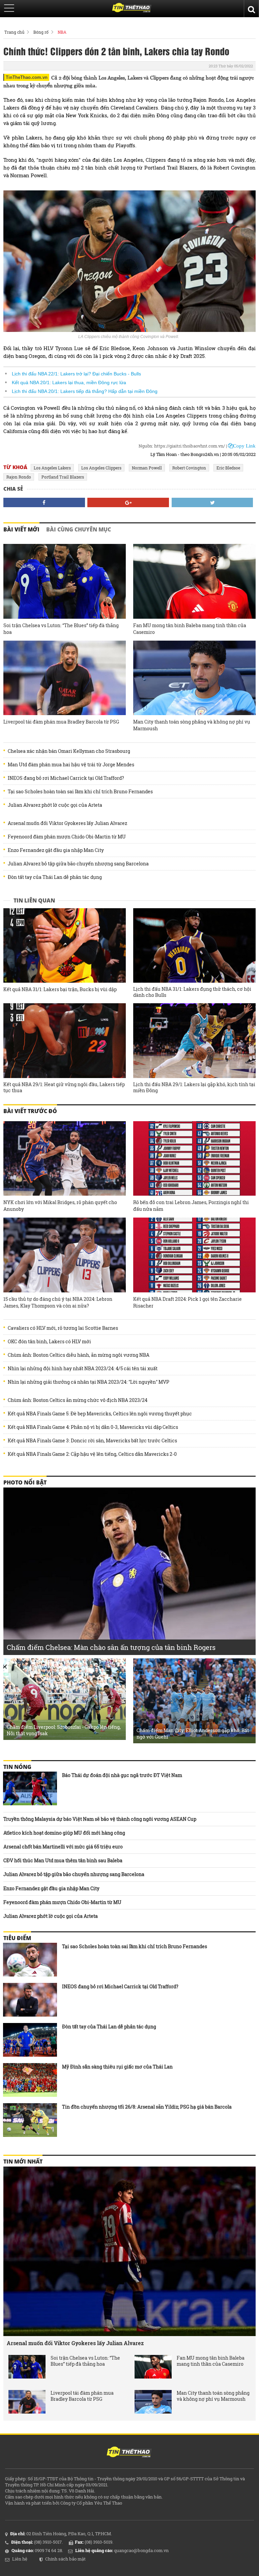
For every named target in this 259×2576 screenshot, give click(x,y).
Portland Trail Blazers (63, 477)
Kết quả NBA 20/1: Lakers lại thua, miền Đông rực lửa (69, 382)
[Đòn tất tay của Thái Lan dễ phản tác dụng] (30, 2040)
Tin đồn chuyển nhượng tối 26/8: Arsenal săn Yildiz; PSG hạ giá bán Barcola (147, 2107)
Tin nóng (17, 1767)
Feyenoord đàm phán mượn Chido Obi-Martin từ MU (67, 837)
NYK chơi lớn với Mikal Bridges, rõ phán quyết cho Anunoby (60, 1206)
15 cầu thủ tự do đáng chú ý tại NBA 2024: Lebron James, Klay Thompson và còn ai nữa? (58, 1302)
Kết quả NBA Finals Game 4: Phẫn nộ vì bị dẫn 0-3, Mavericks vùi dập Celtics (93, 1427)
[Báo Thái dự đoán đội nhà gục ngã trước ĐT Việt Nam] (30, 1788)
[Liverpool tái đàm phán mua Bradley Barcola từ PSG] (65, 678)
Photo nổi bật (25, 1482)
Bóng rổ (41, 32)
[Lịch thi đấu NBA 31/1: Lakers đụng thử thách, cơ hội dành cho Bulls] (194, 946)
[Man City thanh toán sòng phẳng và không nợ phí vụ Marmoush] (194, 678)
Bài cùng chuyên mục (79, 529)
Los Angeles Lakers (52, 468)
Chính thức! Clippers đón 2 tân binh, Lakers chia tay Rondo (116, 51)
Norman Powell (147, 468)
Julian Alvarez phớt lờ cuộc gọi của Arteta (55, 805)
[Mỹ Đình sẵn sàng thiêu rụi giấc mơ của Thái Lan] (30, 2080)
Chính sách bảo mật (65, 2559)
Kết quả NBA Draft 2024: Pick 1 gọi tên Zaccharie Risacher (188, 1302)
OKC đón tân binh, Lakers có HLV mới (49, 1342)
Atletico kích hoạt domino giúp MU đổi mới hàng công (64, 1833)
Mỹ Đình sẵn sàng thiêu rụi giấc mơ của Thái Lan (117, 2067)
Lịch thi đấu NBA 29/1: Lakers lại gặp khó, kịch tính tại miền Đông (194, 1087)
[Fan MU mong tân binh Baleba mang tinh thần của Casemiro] (194, 581)
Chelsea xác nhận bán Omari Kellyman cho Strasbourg (69, 751)
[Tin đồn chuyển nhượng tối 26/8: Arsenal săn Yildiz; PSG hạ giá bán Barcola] (30, 2120)
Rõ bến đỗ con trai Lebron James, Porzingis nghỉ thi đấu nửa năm (191, 1206)
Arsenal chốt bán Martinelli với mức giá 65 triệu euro (63, 1847)
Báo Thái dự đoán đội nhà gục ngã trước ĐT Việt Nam (122, 1775)
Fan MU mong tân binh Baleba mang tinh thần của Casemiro (190, 629)
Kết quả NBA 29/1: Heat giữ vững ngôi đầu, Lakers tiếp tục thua (64, 1087)
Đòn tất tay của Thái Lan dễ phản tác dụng (55, 877)
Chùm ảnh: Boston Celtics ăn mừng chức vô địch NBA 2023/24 (78, 1400)
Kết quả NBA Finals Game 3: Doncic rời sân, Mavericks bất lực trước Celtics (92, 1441)
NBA (62, 32)
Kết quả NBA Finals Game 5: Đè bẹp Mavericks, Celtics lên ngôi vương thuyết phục (100, 1414)
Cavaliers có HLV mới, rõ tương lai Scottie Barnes (63, 1328)
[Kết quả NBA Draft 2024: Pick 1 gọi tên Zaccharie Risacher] (194, 1255)
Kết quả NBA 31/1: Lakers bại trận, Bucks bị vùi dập (60, 989)
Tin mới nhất (23, 2161)
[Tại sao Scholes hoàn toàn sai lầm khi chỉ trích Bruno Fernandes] (30, 1960)
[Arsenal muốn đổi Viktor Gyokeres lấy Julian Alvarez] (129, 2251)
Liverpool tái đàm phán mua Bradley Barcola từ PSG (61, 722)
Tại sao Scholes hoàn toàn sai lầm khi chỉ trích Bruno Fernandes (80, 792)
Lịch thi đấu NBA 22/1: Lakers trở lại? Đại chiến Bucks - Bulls (76, 374)
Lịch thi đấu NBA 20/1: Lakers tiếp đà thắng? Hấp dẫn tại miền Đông (85, 391)
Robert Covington (189, 468)
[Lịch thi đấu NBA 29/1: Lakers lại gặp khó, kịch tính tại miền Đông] (194, 1041)
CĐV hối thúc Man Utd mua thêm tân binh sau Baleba (63, 1860)
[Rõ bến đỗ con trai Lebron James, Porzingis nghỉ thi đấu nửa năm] (194, 1159)
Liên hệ (20, 2559)
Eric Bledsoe (228, 468)
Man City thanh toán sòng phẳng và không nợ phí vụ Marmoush (192, 725)
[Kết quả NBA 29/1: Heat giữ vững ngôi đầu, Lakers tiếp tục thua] (65, 1041)
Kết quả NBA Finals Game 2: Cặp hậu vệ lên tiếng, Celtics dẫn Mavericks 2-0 (92, 1454)
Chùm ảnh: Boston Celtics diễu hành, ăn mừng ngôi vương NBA (79, 1355)
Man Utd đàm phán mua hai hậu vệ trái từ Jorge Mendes (71, 765)
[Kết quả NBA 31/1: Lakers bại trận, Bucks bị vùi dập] (65, 946)
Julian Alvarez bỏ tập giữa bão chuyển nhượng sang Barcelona (78, 864)
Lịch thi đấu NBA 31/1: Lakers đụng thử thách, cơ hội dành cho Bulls (192, 992)
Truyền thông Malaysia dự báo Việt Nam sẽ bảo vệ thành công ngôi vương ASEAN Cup (100, 1819)
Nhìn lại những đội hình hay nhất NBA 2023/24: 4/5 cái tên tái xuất (83, 1369)
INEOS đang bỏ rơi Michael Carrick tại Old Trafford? (66, 778)
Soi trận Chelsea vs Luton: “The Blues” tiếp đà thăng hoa (61, 629)
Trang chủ (14, 32)
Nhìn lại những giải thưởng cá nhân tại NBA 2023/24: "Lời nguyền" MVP (89, 1382)
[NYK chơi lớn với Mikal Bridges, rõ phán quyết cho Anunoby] (65, 1159)
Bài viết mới (21, 529)
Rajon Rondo (19, 477)
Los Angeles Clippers (101, 468)
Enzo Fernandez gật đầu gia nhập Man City (56, 850)
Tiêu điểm (17, 1938)
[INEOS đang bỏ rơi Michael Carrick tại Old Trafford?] (30, 2000)
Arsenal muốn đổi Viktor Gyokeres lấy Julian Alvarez (67, 823)
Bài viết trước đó (30, 1111)
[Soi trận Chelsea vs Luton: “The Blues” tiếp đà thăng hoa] (65, 581)
